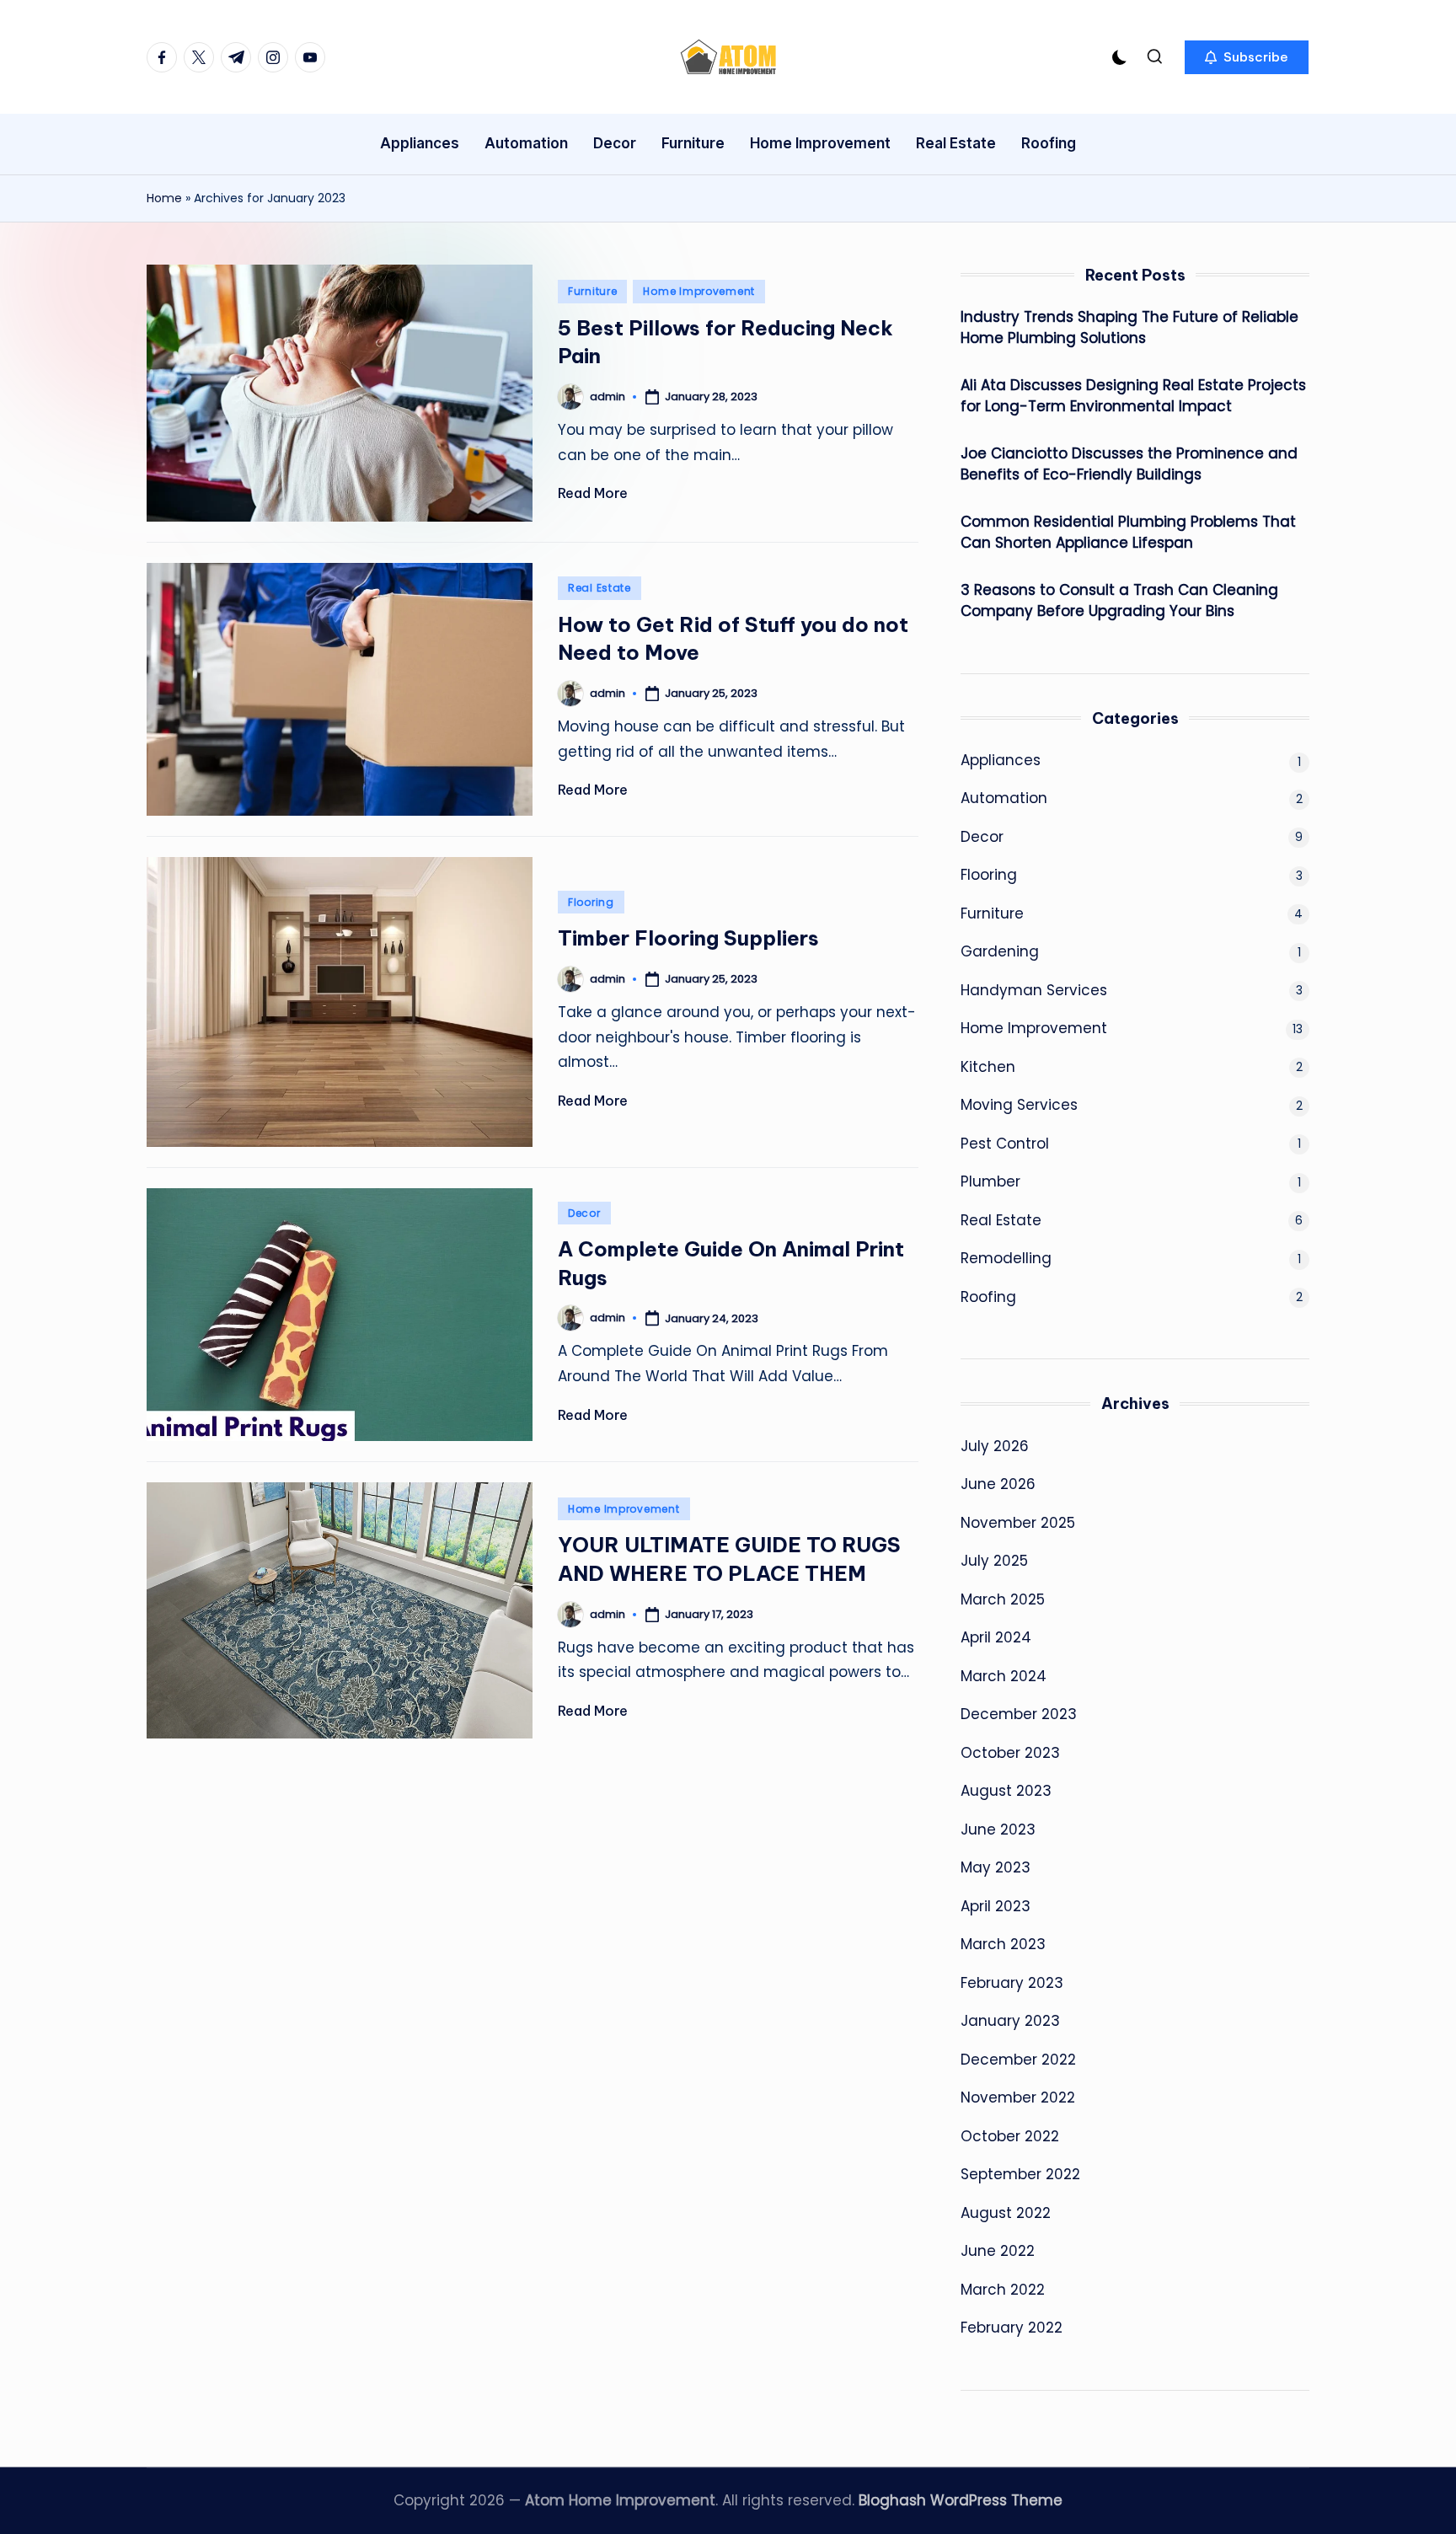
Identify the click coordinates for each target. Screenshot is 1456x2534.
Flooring (591, 902)
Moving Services (1019, 1105)
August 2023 (1006, 1791)
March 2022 (1003, 2290)
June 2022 (998, 2251)
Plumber (990, 1181)
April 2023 (996, 1906)
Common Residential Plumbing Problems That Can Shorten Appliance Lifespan (1128, 533)
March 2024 (1004, 1676)
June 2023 (998, 1830)
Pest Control (1005, 1144)
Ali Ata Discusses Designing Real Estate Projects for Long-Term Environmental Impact (1133, 396)
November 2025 (1018, 1523)
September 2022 (1020, 2174)
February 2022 (1012, 2328)
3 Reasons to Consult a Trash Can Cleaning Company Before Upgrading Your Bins (1119, 601)
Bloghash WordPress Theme (961, 2500)
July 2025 (994, 1561)
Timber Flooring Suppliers (688, 938)
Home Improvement (699, 291)
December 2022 (1018, 2060)
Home (164, 198)
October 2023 (1010, 1753)
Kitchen (988, 1067)
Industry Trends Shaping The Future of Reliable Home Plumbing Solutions (1129, 328)
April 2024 (996, 1637)
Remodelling (1006, 1258)
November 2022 (1018, 2097)
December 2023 (1019, 1714)
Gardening (1000, 951)
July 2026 (995, 1446)
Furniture (592, 291)
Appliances (1001, 760)
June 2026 (998, 1484)
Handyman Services (1034, 990)
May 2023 (996, 1867)
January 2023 (1010, 2021)
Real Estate (600, 588)
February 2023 (1012, 1983)
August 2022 (1006, 2213)
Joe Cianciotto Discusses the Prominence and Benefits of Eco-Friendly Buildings (1129, 464)
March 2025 (1003, 1599)
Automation (1004, 798)
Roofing (988, 1297)
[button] (1247, 57)
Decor (584, 1213)
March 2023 (1003, 1944)
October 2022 (1010, 2136)
